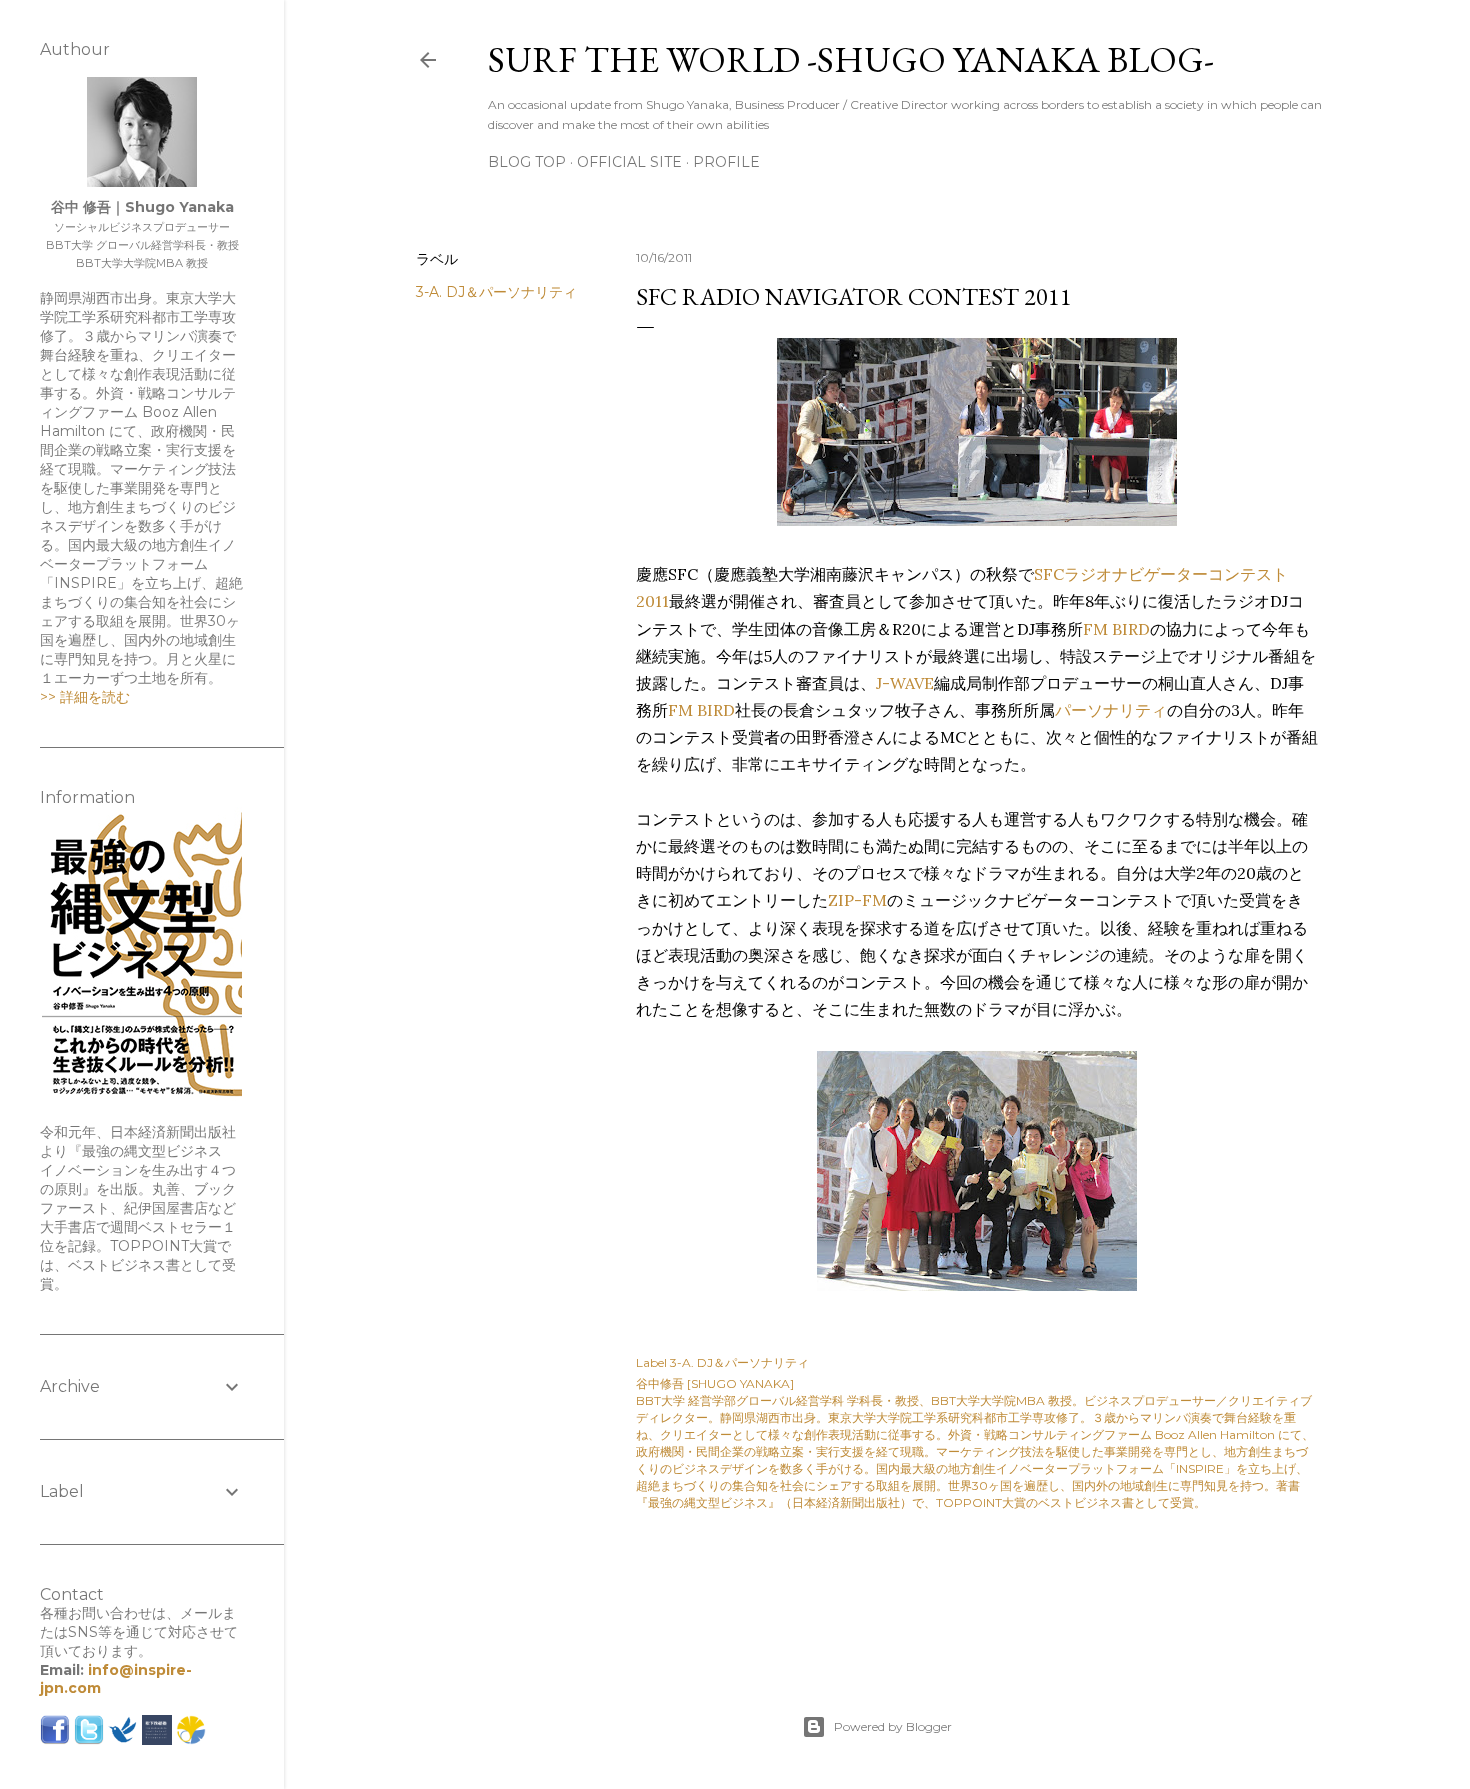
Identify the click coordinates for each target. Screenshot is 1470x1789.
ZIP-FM (857, 900)
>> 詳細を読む (85, 697)
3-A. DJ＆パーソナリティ (496, 292)
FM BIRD (1116, 629)
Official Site (629, 162)
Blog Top (527, 162)
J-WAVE (905, 683)
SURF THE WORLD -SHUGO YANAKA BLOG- (851, 59)
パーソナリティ (1111, 710)
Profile (726, 162)
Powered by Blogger (893, 1726)
